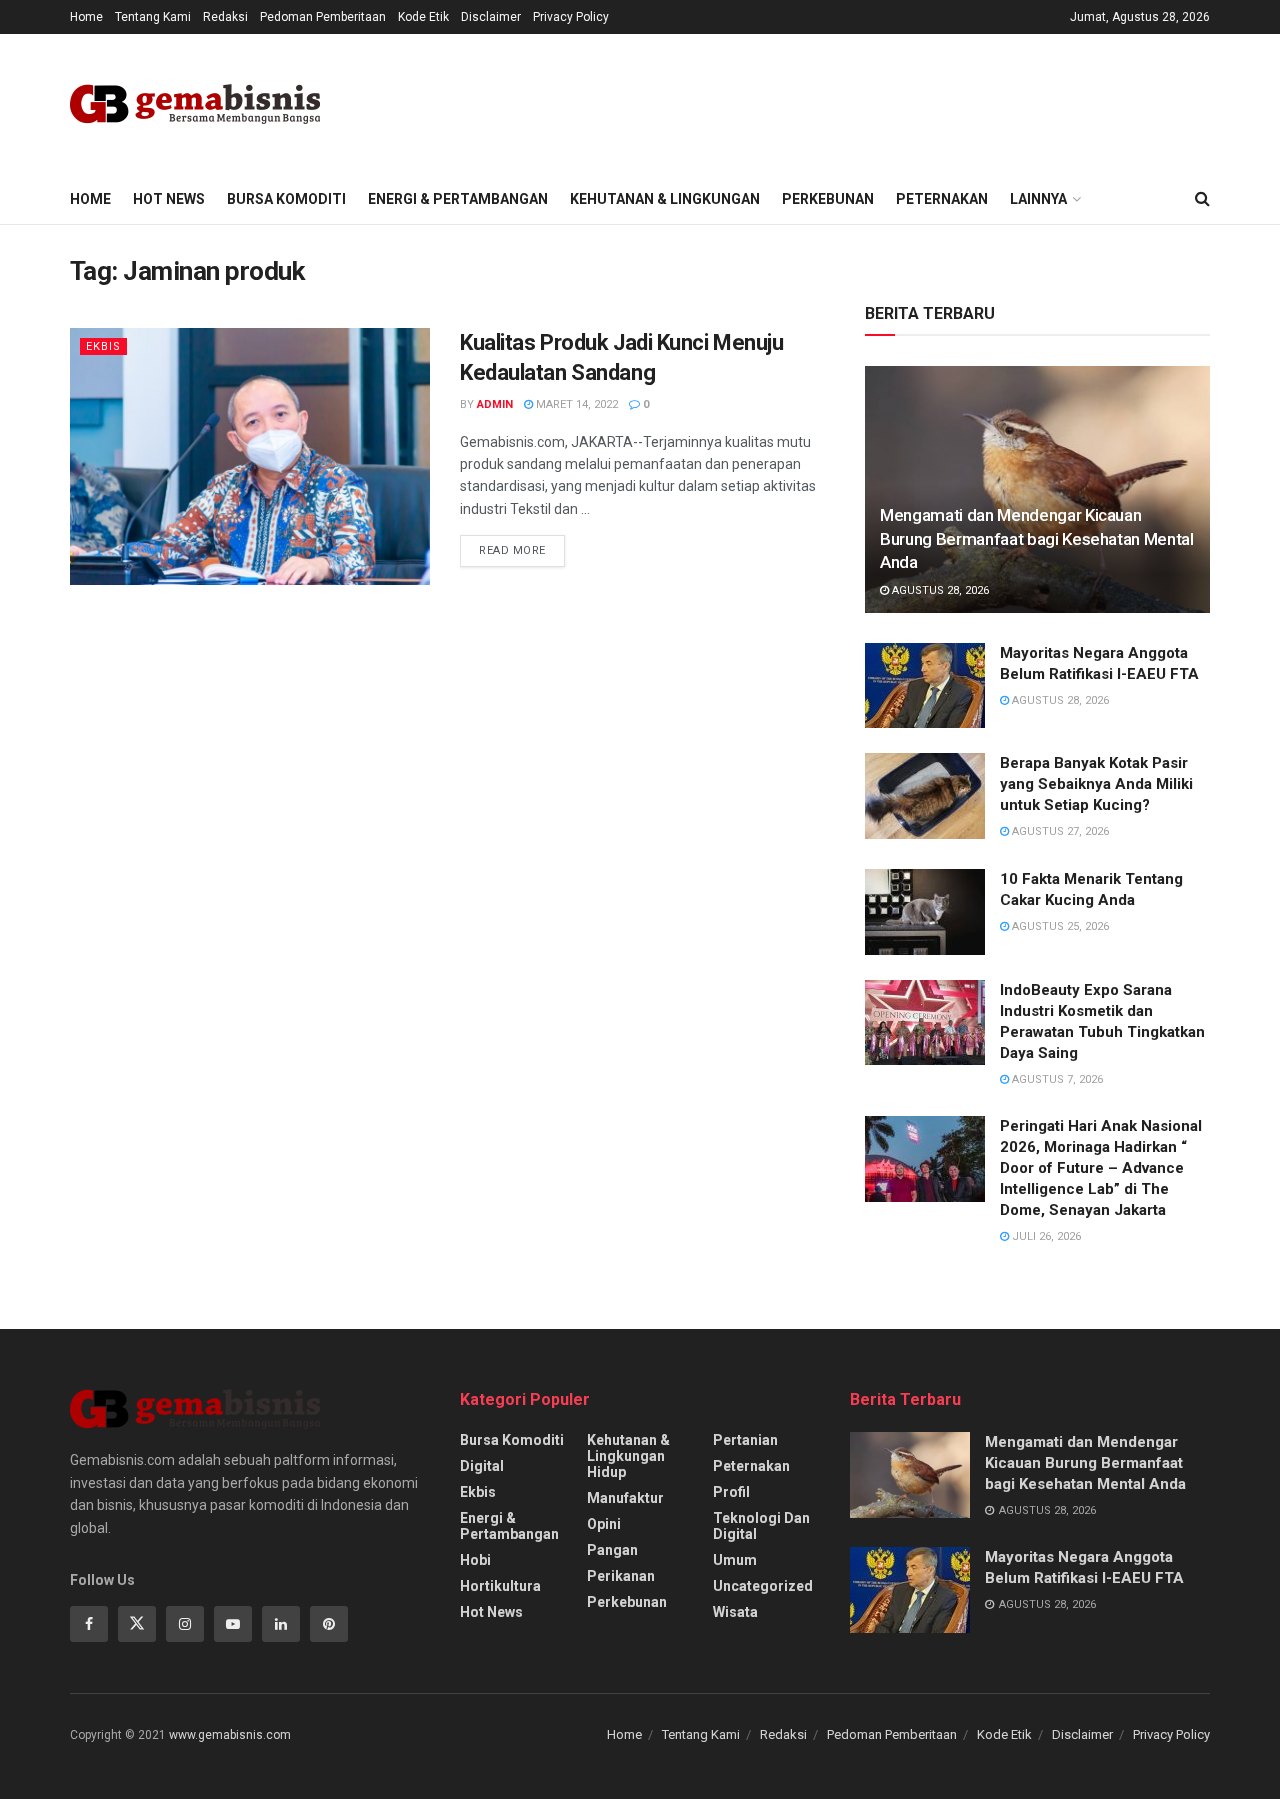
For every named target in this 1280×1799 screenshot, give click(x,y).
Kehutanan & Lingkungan (665, 199)
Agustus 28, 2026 (939, 590)
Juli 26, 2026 (1045, 1236)
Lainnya (1038, 199)
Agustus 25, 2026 (1059, 926)
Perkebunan (828, 199)
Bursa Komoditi (286, 199)
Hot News (169, 199)
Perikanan (621, 1576)
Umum (735, 1560)
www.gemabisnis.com (230, 1735)
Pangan (612, 1550)
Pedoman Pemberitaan (323, 17)
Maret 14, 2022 (575, 404)
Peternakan (942, 199)
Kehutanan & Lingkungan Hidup (628, 1456)
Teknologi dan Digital (761, 1526)
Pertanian (745, 1440)
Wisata (735, 1612)
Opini (604, 1524)
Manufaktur (625, 1498)
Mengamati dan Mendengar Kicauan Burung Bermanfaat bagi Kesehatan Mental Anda (1037, 539)
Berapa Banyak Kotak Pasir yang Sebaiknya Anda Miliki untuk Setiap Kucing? (1096, 784)
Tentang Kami (153, 17)
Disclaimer (491, 17)
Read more (512, 550)
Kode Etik (423, 17)
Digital (482, 1466)
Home (86, 17)
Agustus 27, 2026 (1059, 831)
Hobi (475, 1560)
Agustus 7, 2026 (1056, 1079)
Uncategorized (763, 1586)
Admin (495, 404)
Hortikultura (500, 1586)
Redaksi (225, 17)
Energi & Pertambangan (458, 199)
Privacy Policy (571, 17)
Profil (731, 1492)
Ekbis (103, 346)
